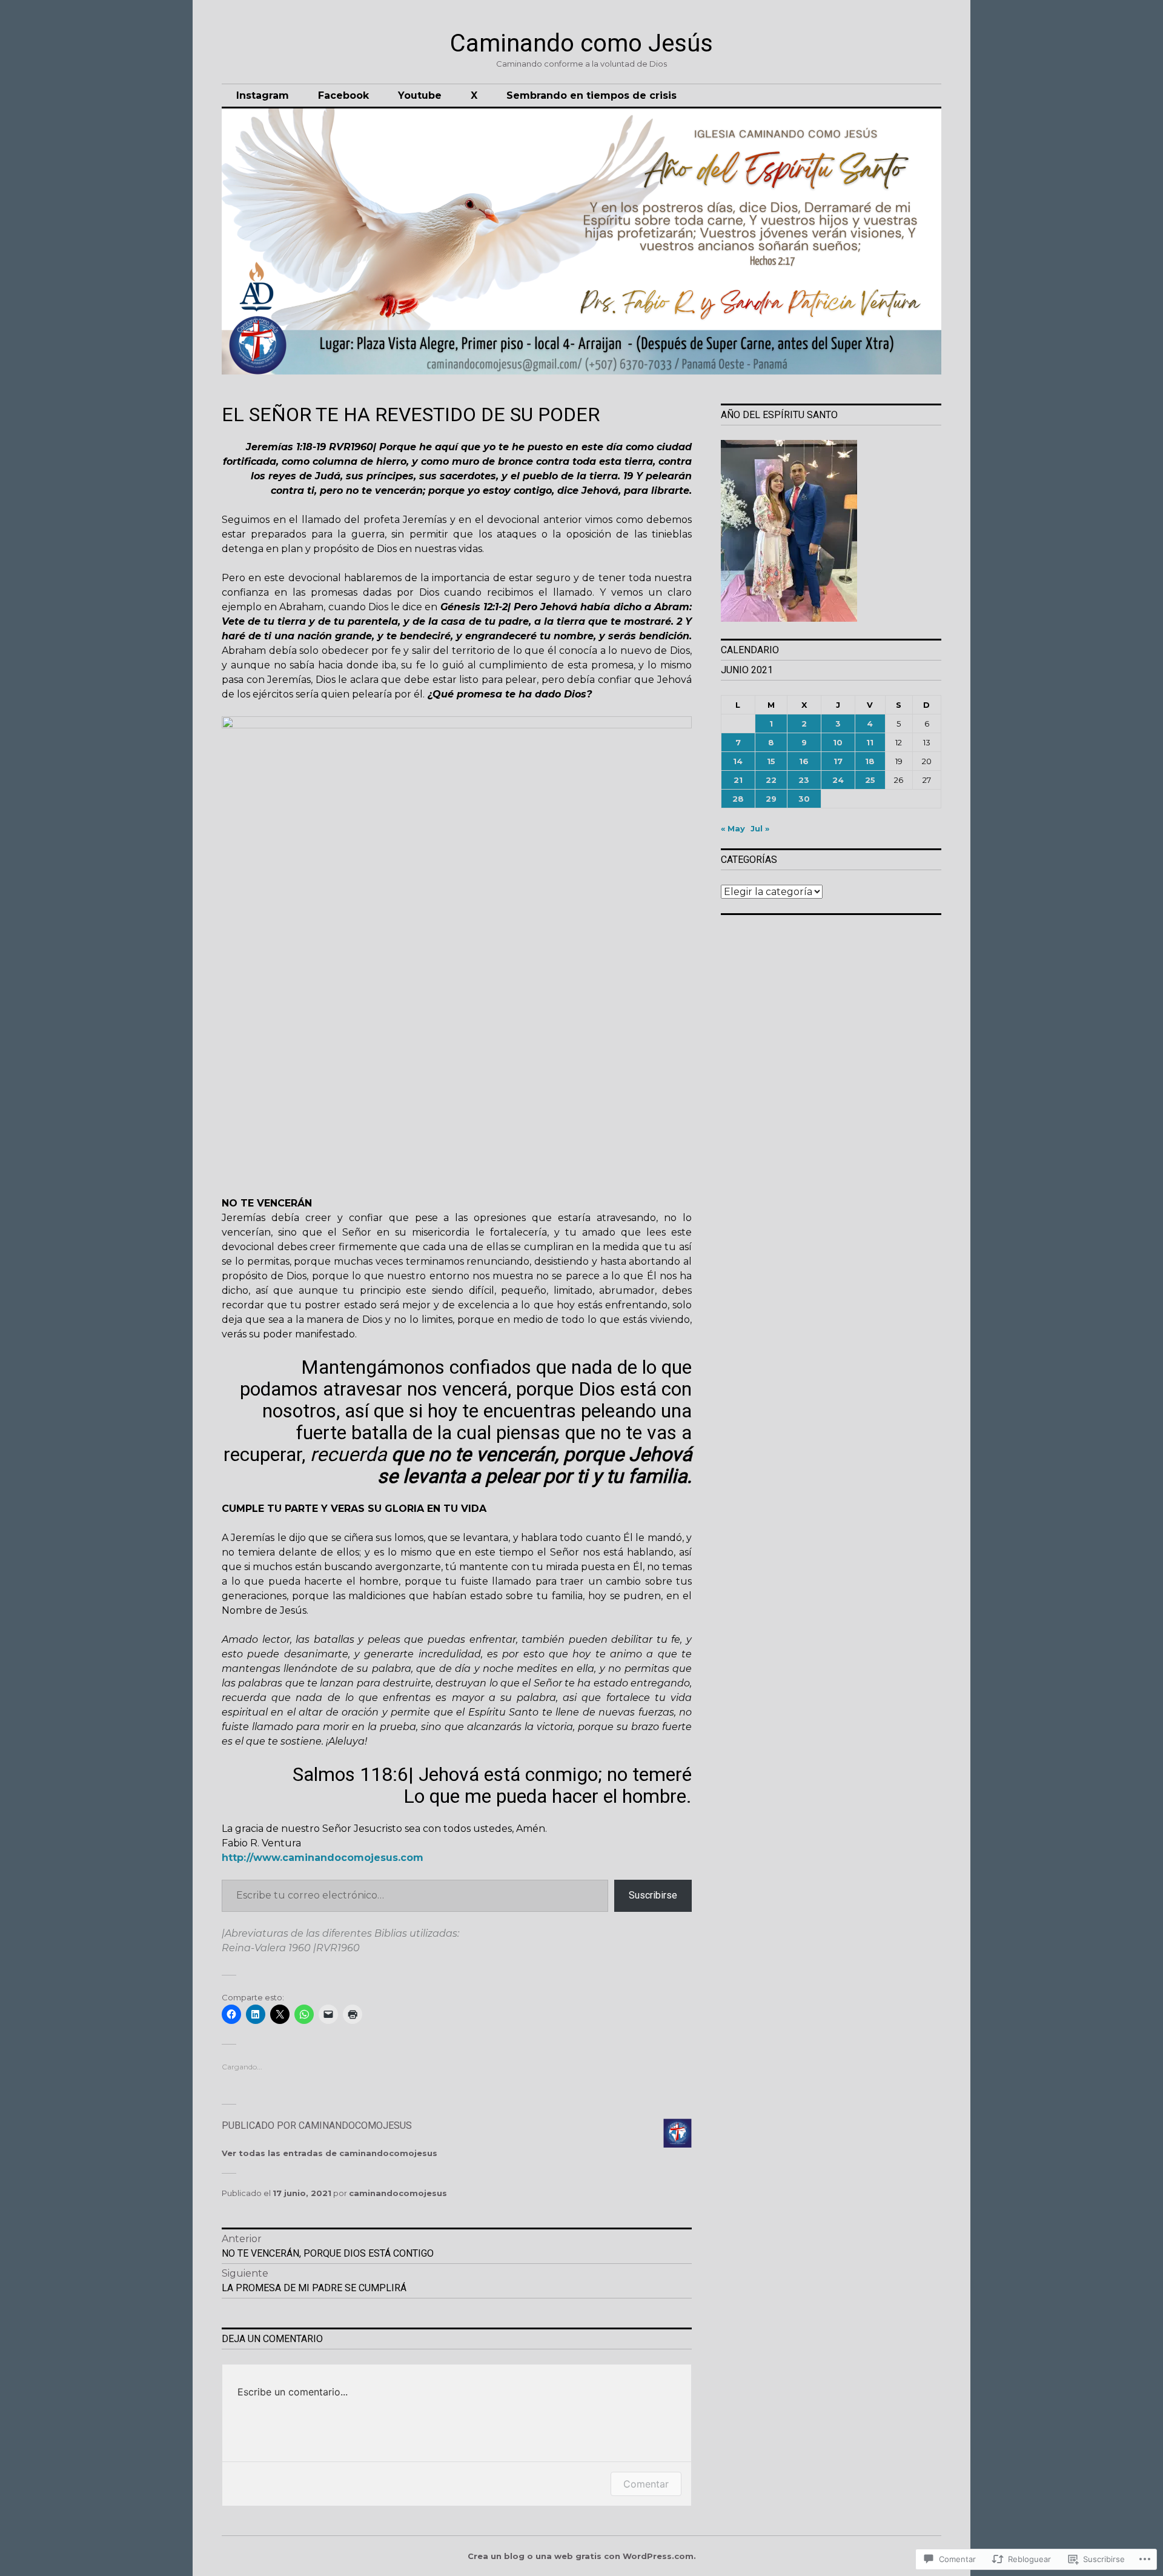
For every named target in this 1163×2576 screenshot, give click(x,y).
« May (733, 828)
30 (804, 799)
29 (771, 799)
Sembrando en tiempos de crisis (591, 95)
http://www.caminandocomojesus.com (323, 1858)
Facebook (343, 95)
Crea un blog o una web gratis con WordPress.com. (582, 2556)
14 (738, 761)
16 (804, 761)
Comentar (646, 2484)
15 (771, 761)
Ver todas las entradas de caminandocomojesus (330, 2153)
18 (870, 761)
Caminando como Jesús (581, 43)
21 (738, 780)
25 (870, 780)
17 (838, 761)
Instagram (263, 95)
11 (870, 742)
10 (838, 742)
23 (804, 780)
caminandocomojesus (398, 2193)
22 (771, 780)
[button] (831, 532)
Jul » (760, 828)
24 (838, 780)
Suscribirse (653, 1895)
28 (738, 799)
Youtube (420, 95)
